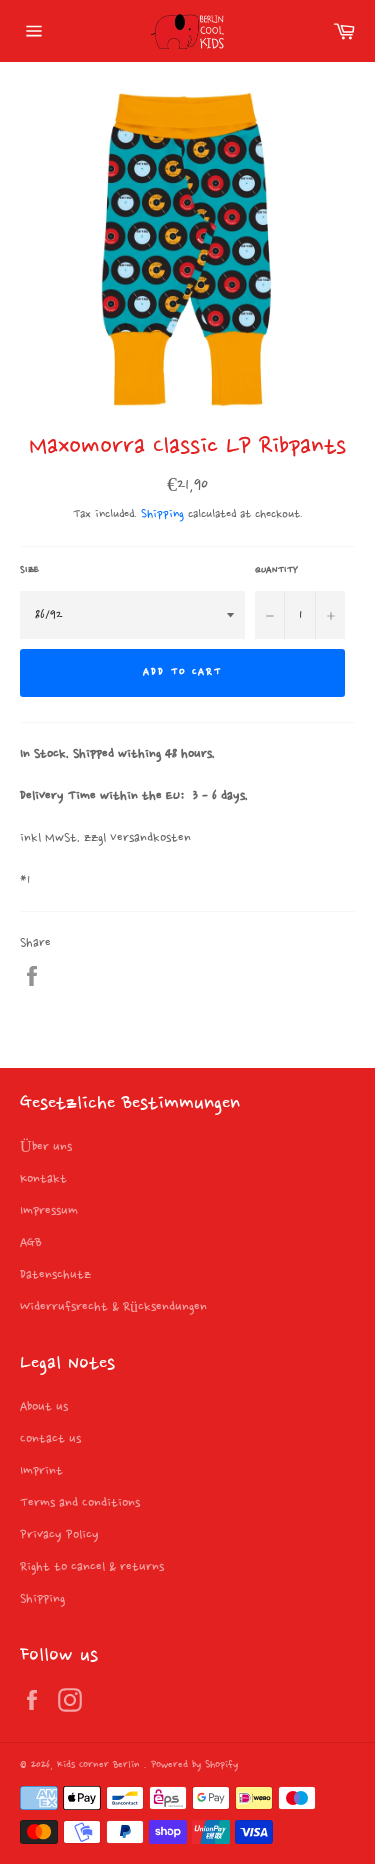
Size (29, 570)
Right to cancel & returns (92, 1567)
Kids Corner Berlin (100, 1765)
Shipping (162, 514)
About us (44, 1407)
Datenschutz (55, 1275)
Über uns (46, 1147)
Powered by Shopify (194, 1765)
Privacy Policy (59, 1535)
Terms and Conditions (80, 1503)
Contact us (50, 1439)
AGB (31, 1243)
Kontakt (43, 1179)
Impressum (49, 1211)
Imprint (41, 1471)
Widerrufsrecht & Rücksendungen (113, 1307)
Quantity (276, 570)
